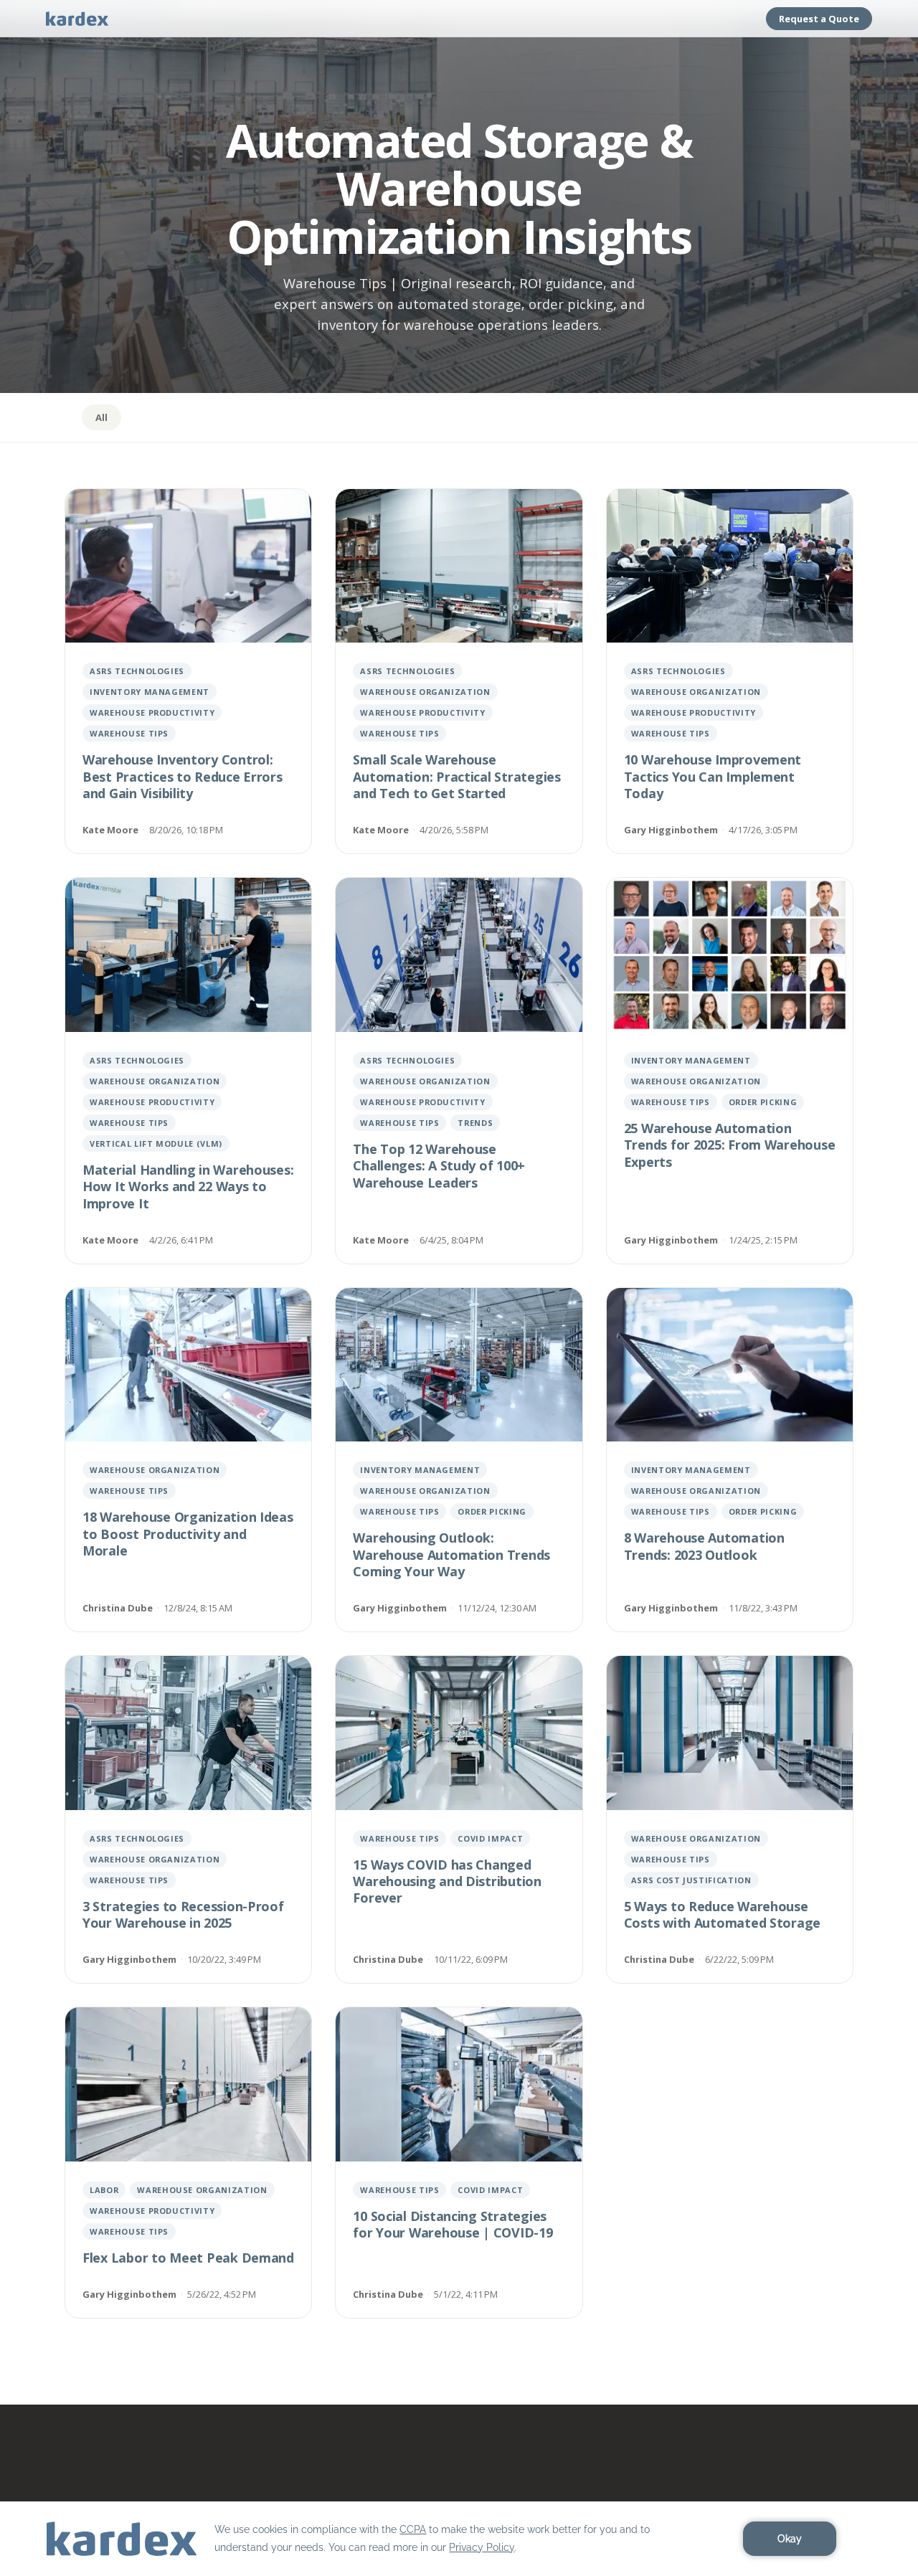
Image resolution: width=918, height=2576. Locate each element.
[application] (459, 2539)
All (101, 417)
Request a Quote (819, 19)
